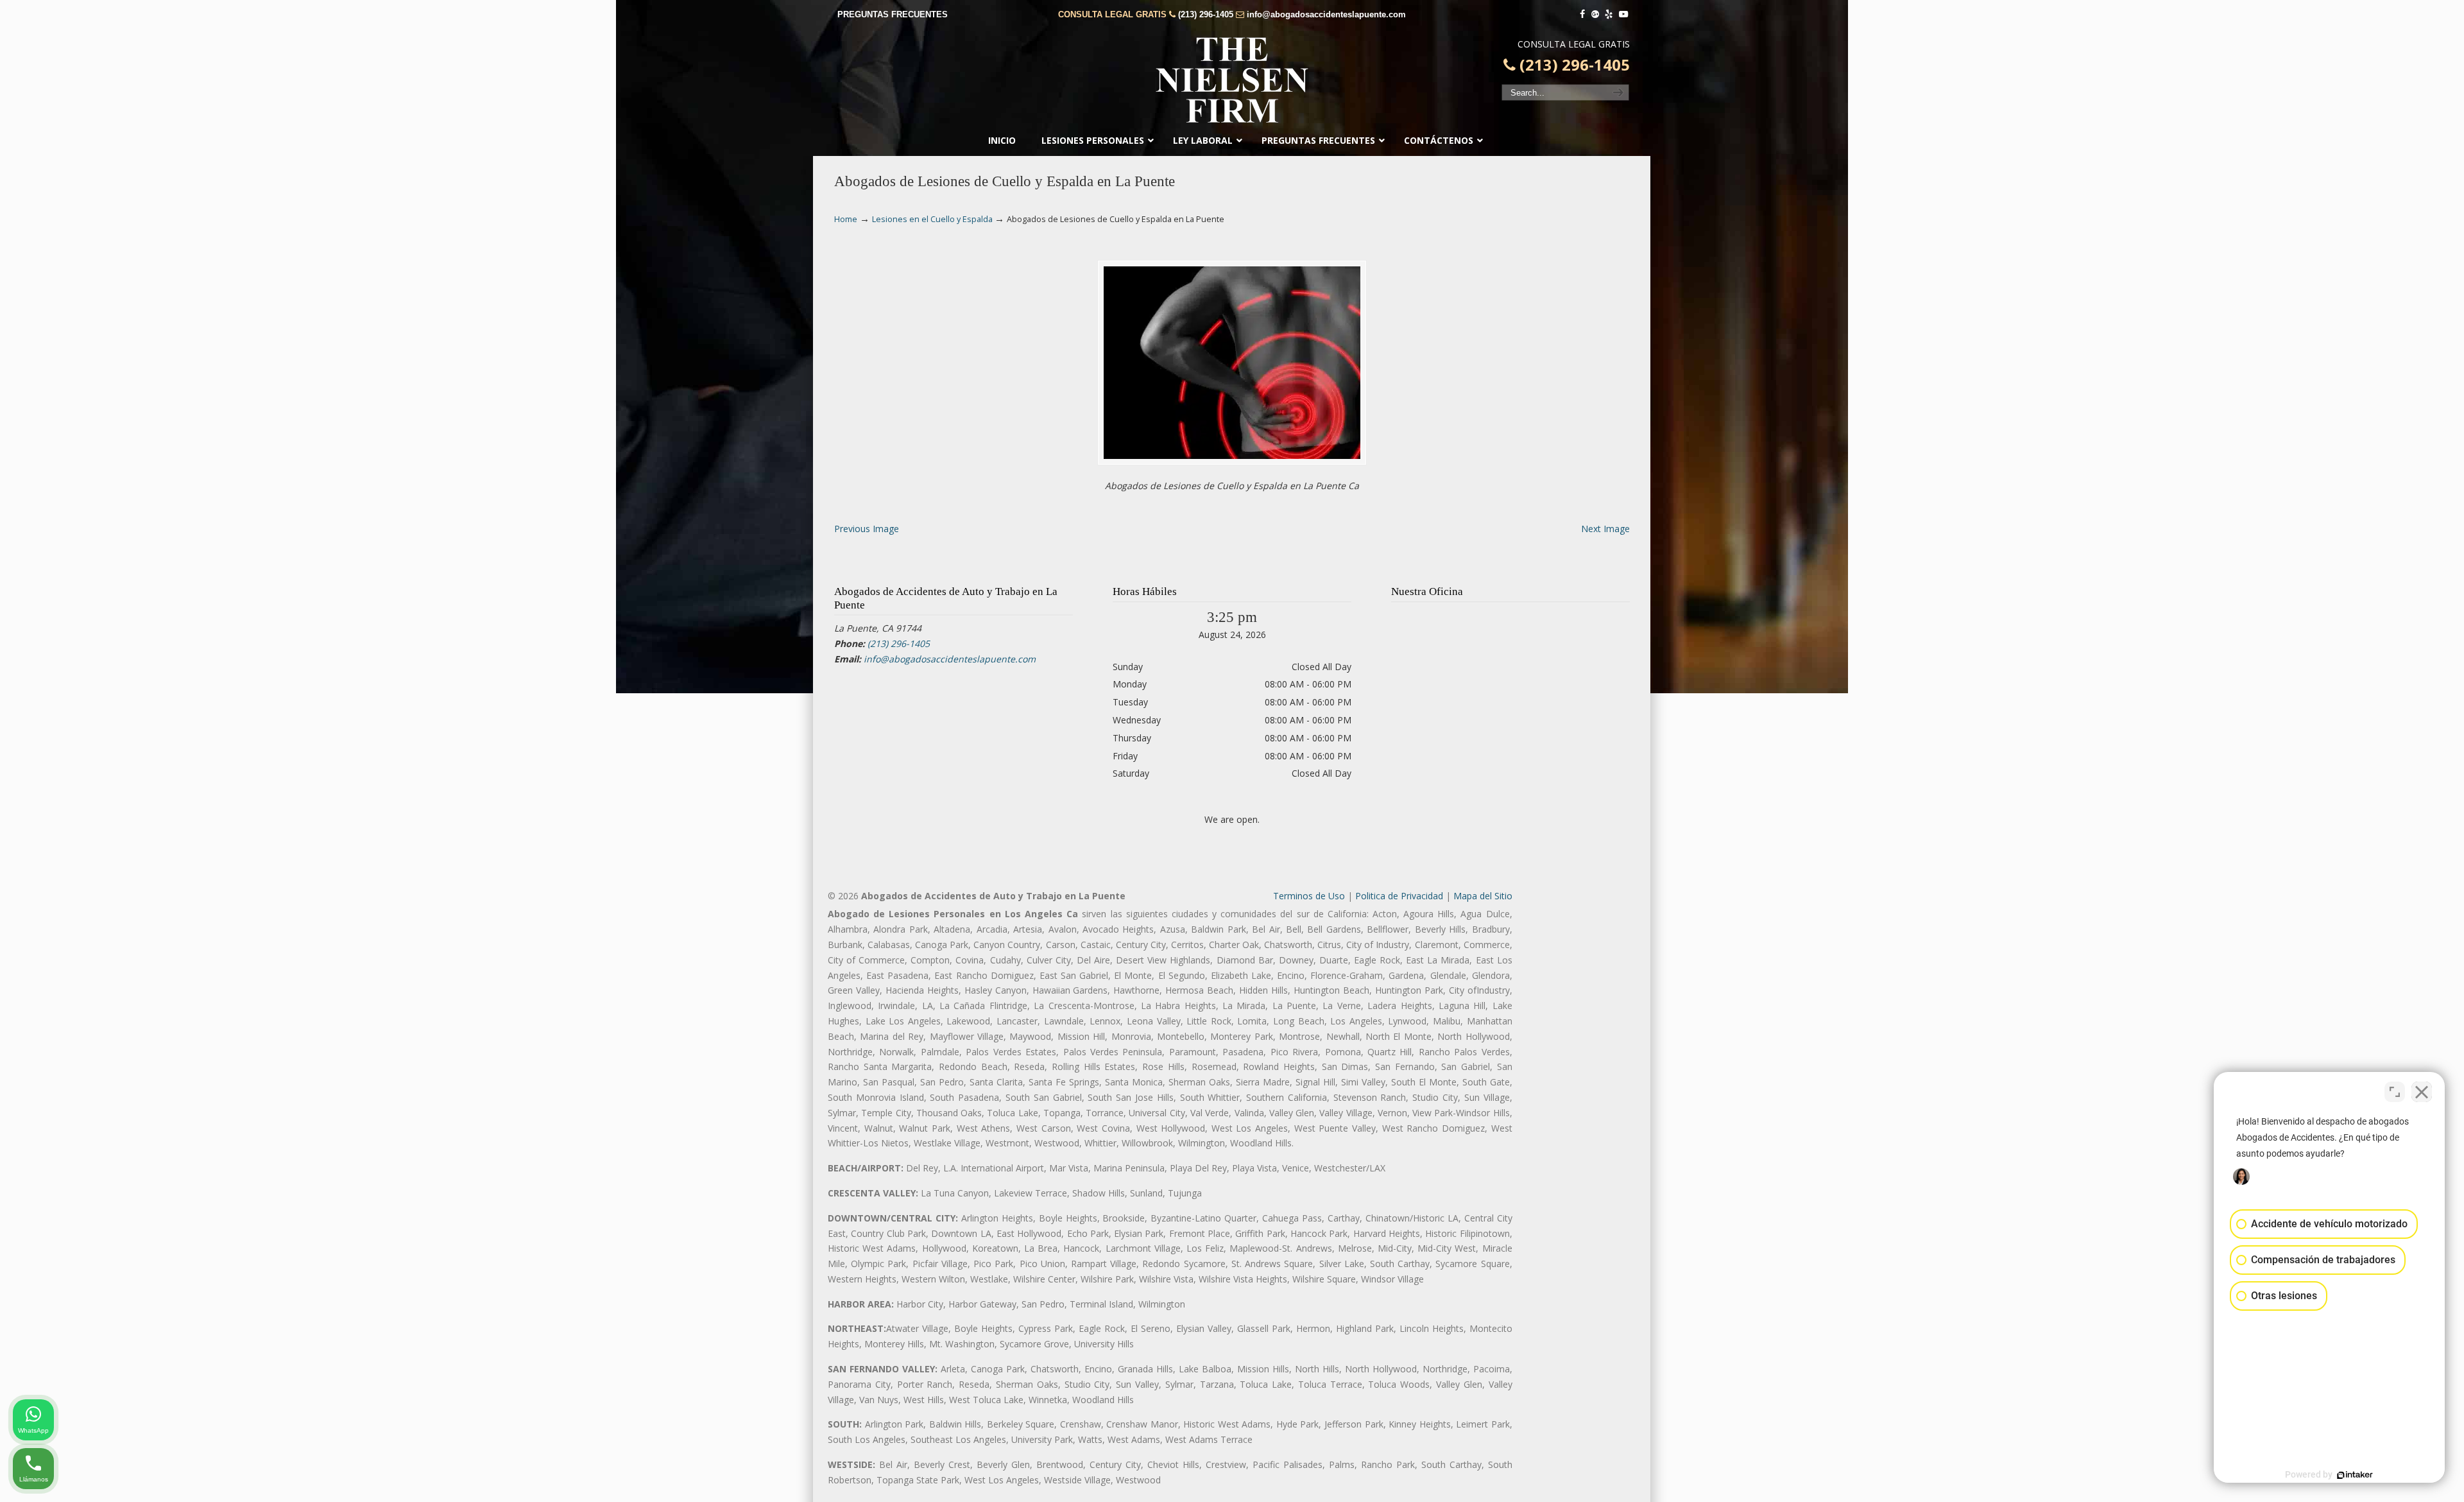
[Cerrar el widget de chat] (2422, 1092)
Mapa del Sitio (1483, 896)
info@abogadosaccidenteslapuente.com (1326, 14)
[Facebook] (1582, 14)
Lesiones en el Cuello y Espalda (932, 219)
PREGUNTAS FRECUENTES (893, 14)
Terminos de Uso (1309, 896)
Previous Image (867, 529)
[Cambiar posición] (2395, 1092)
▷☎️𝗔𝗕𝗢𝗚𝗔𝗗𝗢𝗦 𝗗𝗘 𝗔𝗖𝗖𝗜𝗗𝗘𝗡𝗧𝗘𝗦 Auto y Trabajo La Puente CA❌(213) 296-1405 (1232, 80)
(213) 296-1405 (1206, 14)
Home (846, 219)
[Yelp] (1609, 14)
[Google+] (1595, 14)
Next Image (1605, 529)
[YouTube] (1623, 14)
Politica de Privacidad (1399, 896)
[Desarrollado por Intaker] (2355, 1475)
